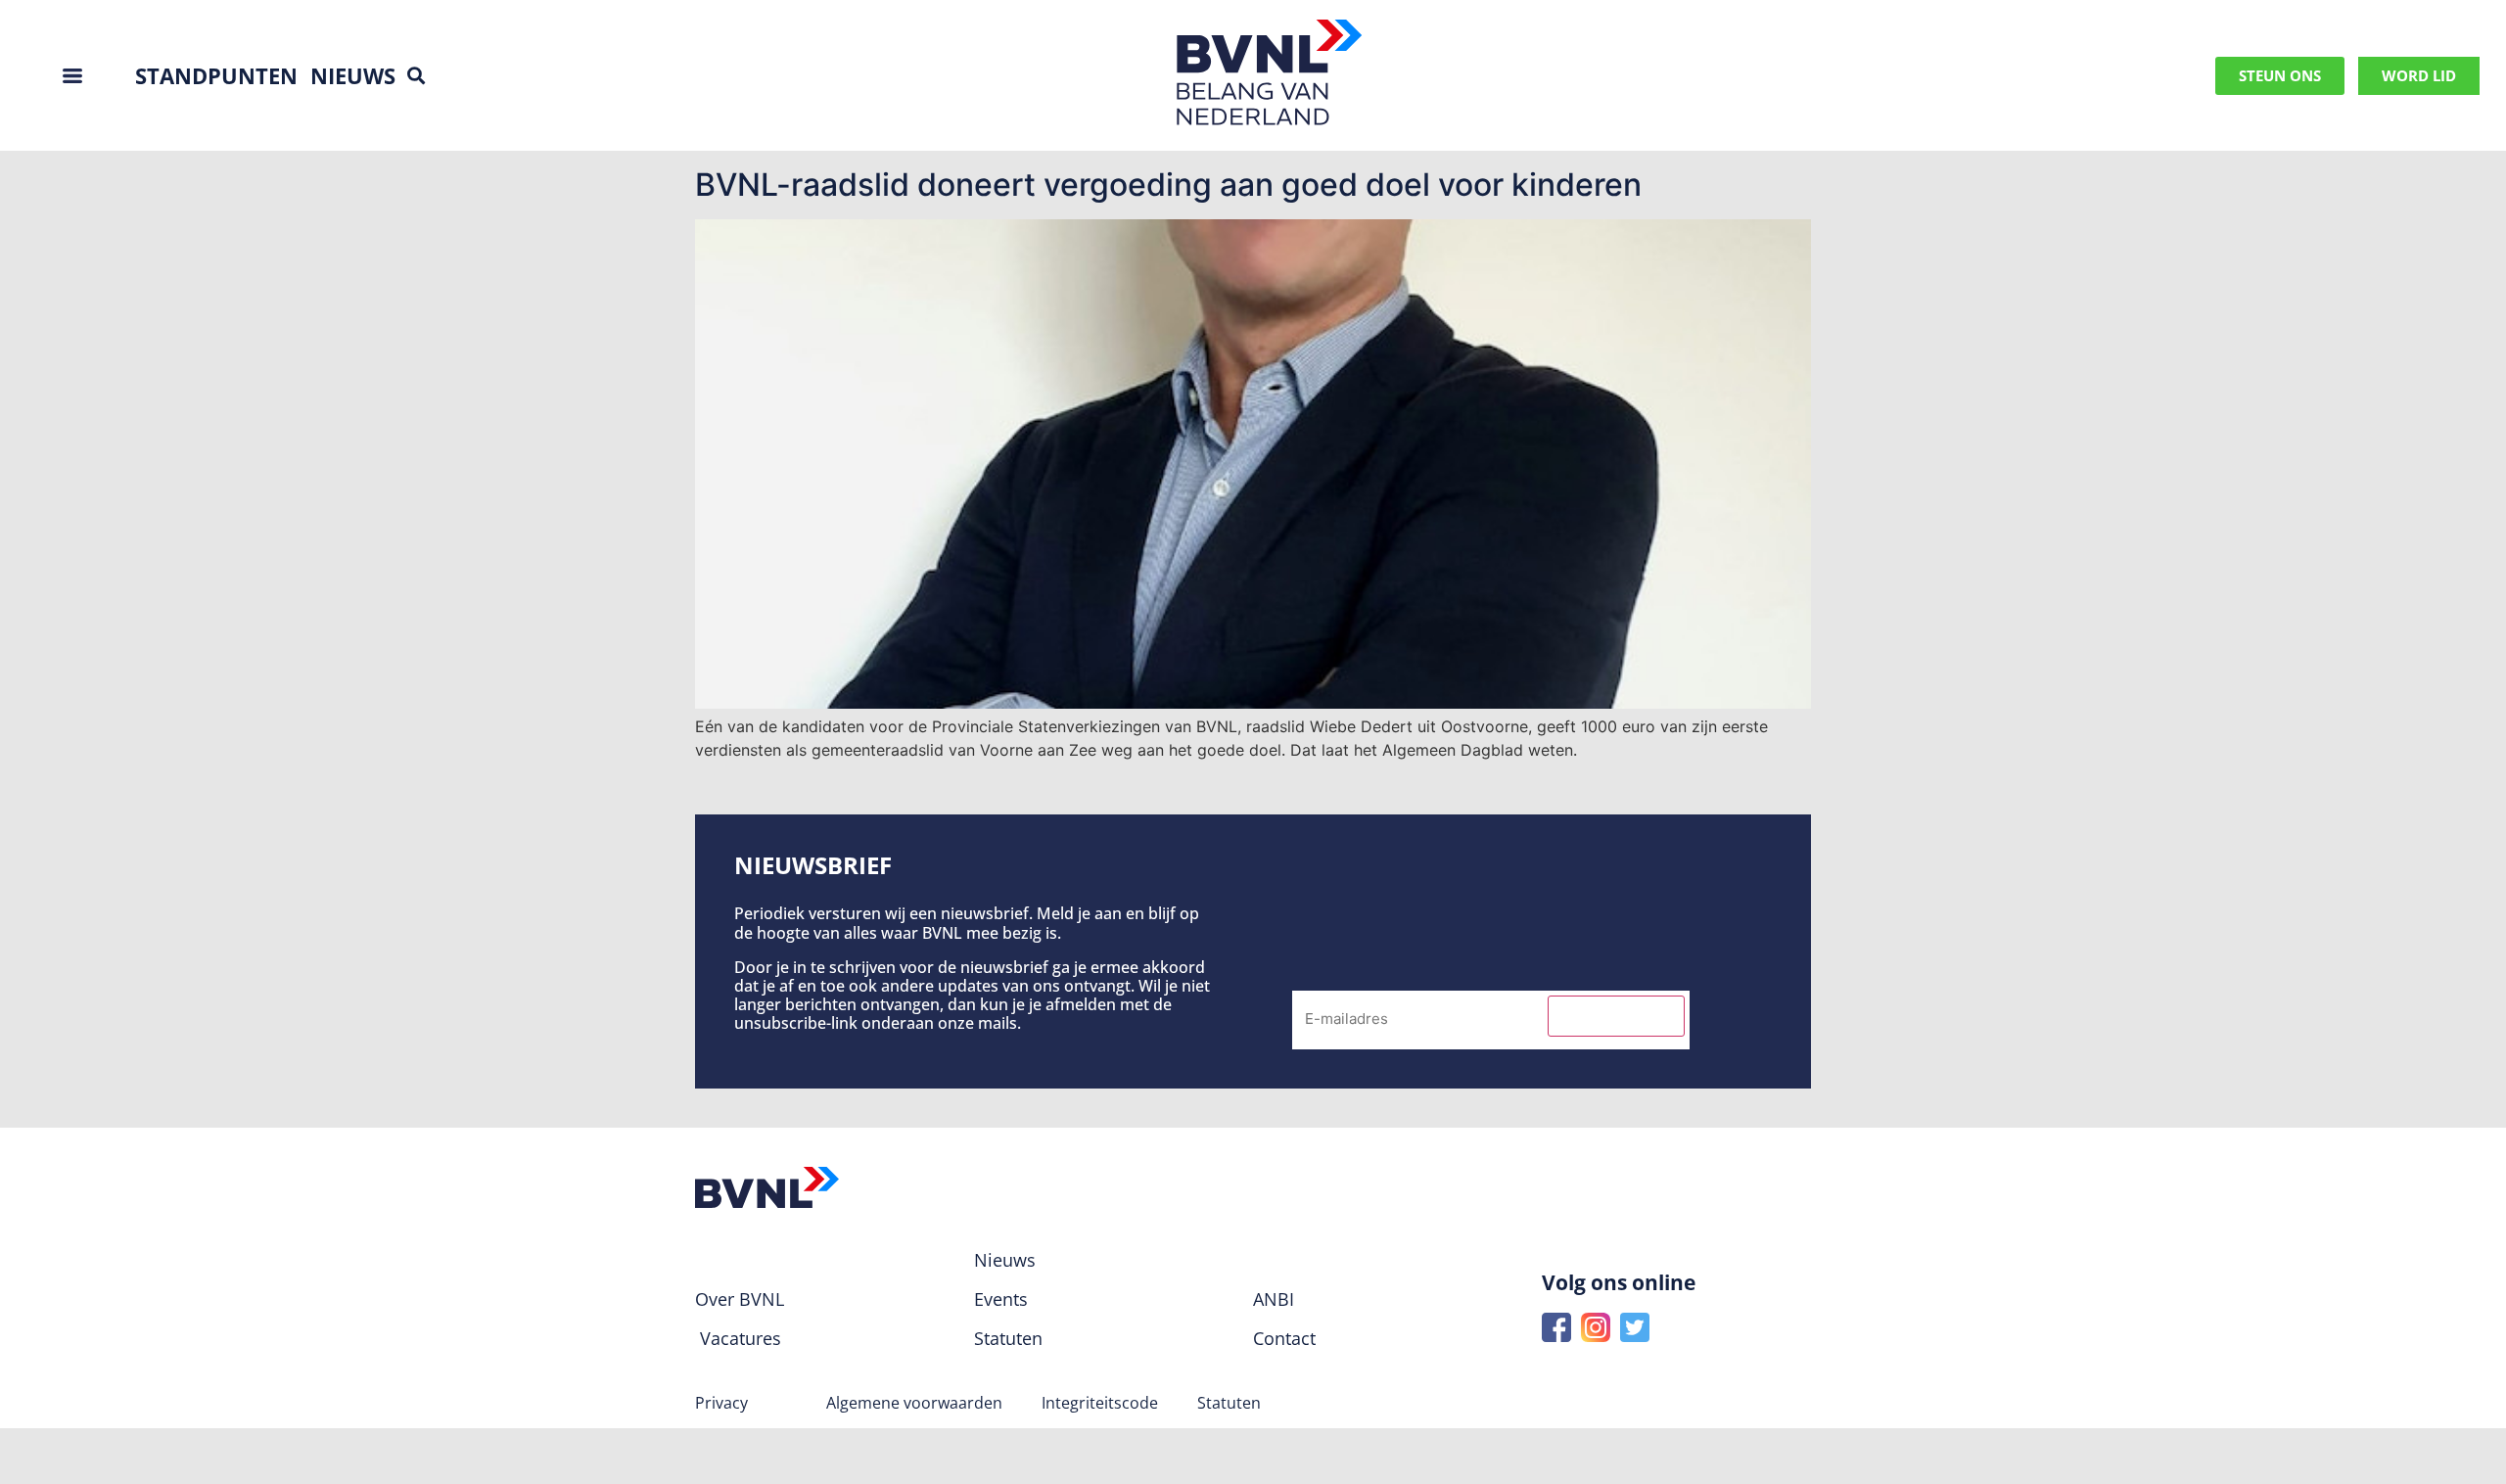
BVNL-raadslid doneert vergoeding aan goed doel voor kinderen (1168, 185)
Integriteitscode (1100, 1403)
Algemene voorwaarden (914, 1403)
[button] (416, 76)
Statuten (1229, 1403)
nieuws (353, 75)
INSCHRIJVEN (1616, 1016)
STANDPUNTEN (216, 75)
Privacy (721, 1403)
